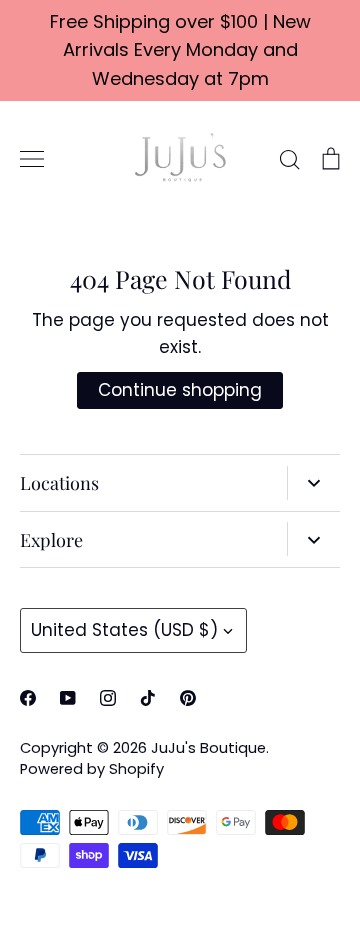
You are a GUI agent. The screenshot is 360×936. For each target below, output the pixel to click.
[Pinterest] (188, 698)
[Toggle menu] (32, 159)
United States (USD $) (124, 630)
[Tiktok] (148, 698)
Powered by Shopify (92, 769)
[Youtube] (68, 698)
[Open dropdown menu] (313, 483)
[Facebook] (28, 698)
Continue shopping (180, 390)
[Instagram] (108, 698)
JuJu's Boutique (208, 748)
